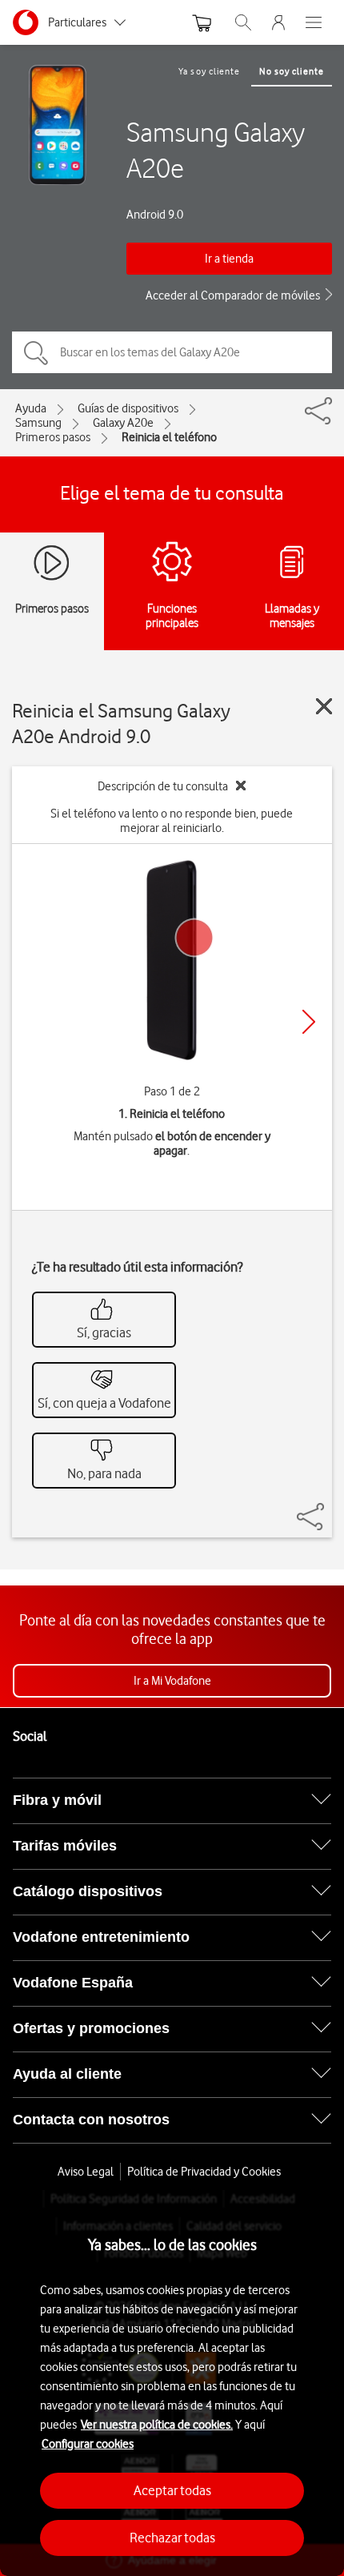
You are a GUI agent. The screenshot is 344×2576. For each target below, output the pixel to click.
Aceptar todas (172, 2490)
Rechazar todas (172, 2538)
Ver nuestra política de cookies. (157, 2425)
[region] (172, 2383)
